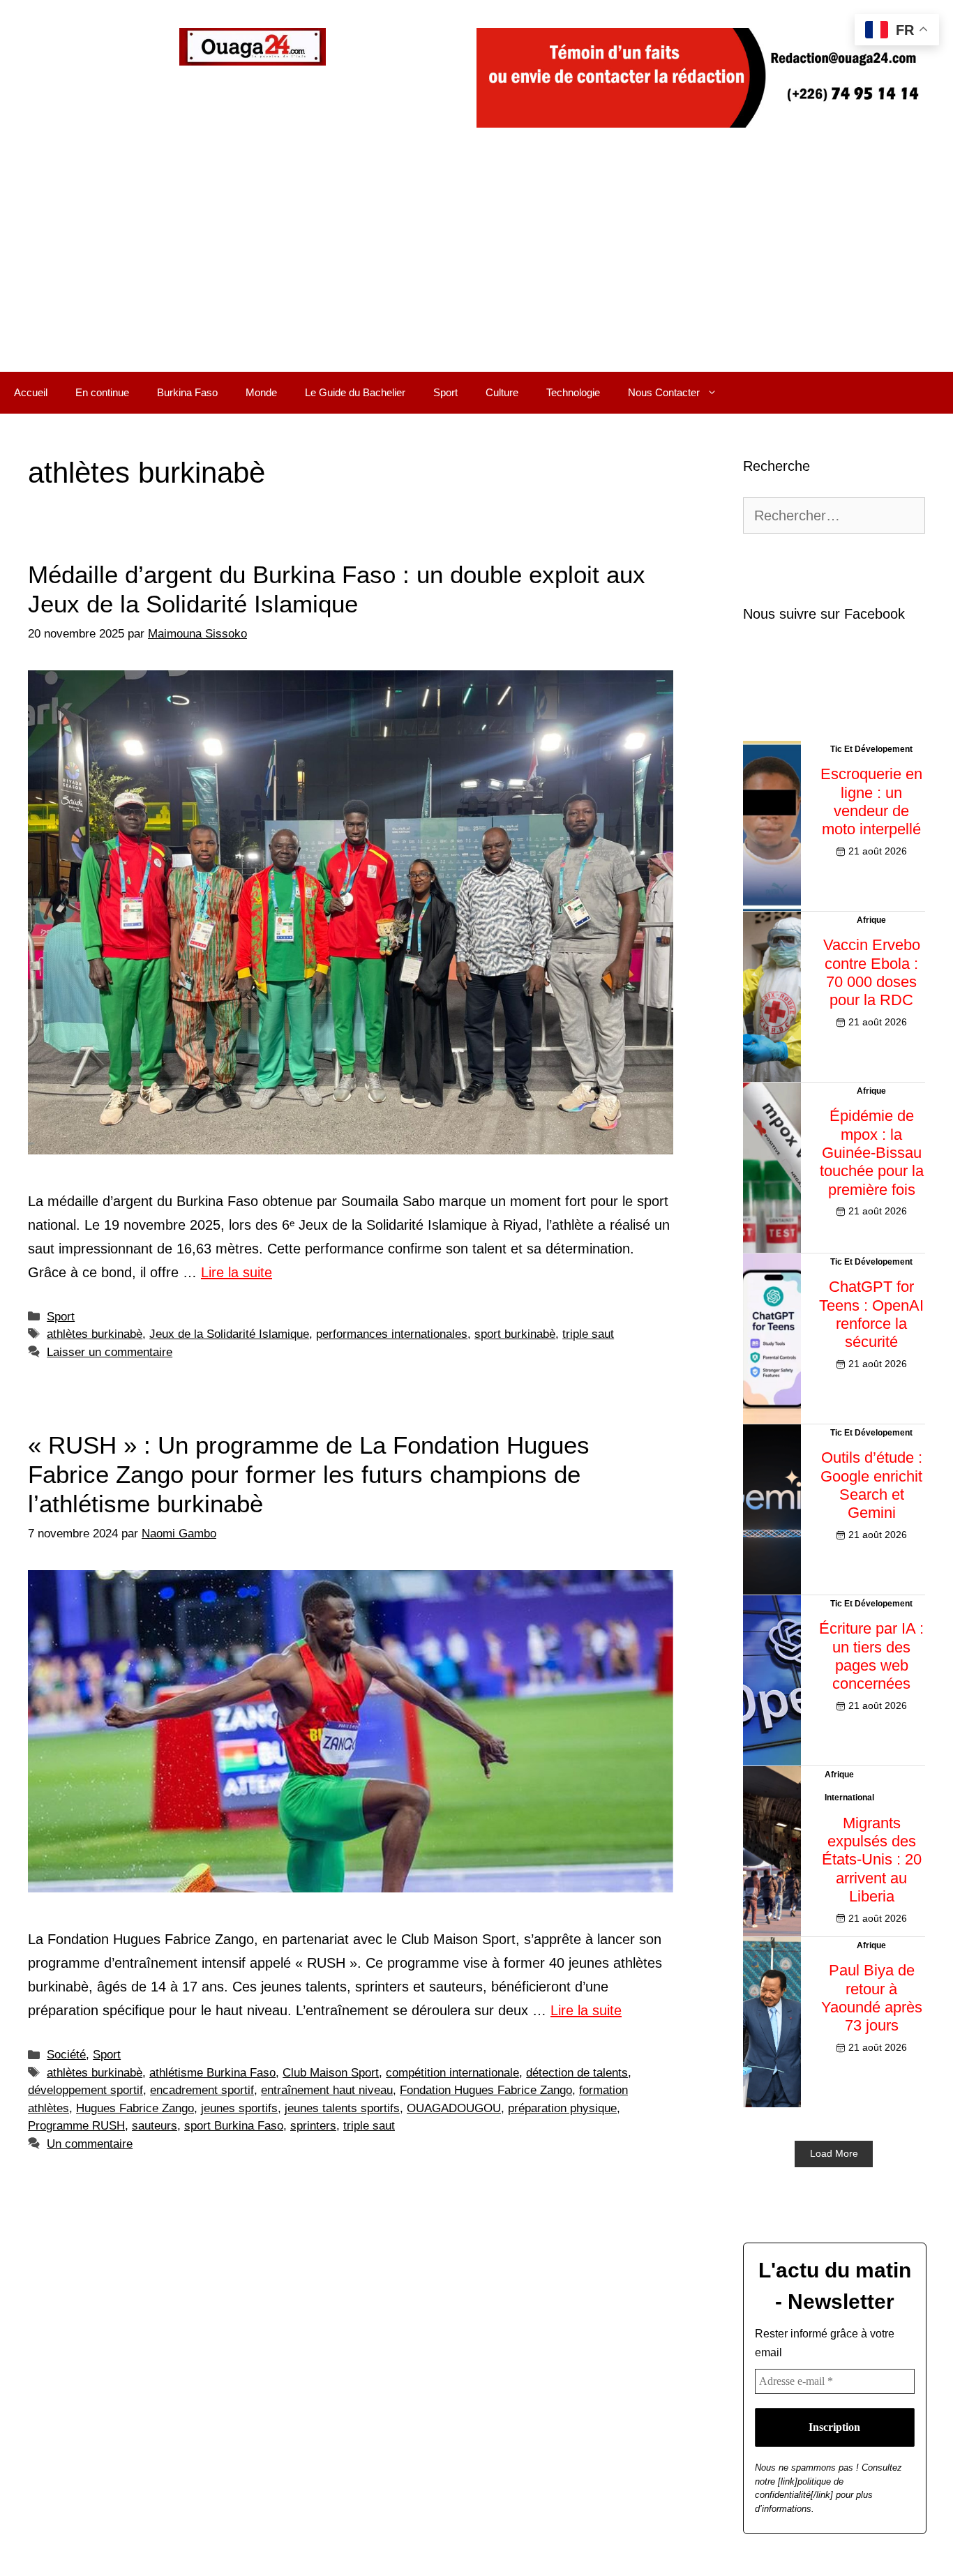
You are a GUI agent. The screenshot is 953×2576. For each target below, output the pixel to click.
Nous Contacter (664, 392)
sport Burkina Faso (234, 2126)
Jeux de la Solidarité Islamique (229, 1334)
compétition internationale (452, 2073)
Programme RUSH (76, 2126)
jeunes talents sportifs (342, 2108)
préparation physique (562, 2108)
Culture (502, 392)
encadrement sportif (202, 2090)
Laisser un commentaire (110, 1352)
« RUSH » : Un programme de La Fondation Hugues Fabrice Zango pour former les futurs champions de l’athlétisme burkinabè (309, 1474)
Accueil (31, 392)
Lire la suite (237, 1272)
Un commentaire (90, 2144)
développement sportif (85, 2090)
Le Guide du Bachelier (355, 392)
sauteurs (155, 2126)
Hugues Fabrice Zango (135, 2108)
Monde (261, 392)
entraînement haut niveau (327, 2090)
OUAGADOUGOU (454, 2108)
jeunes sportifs (239, 2108)
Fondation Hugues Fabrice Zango (486, 2090)
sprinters (313, 2126)
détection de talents (577, 2073)
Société (66, 2055)
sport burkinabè (515, 1334)
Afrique (871, 920)
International (849, 1798)
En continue (102, 392)
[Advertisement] (476, 267)
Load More (834, 2153)
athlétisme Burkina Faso (212, 2073)
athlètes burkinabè (95, 1334)
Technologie (573, 392)
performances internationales (392, 1334)
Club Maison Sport (331, 2073)
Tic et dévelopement (871, 749)
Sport (445, 392)
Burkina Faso (187, 392)
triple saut (588, 1334)
